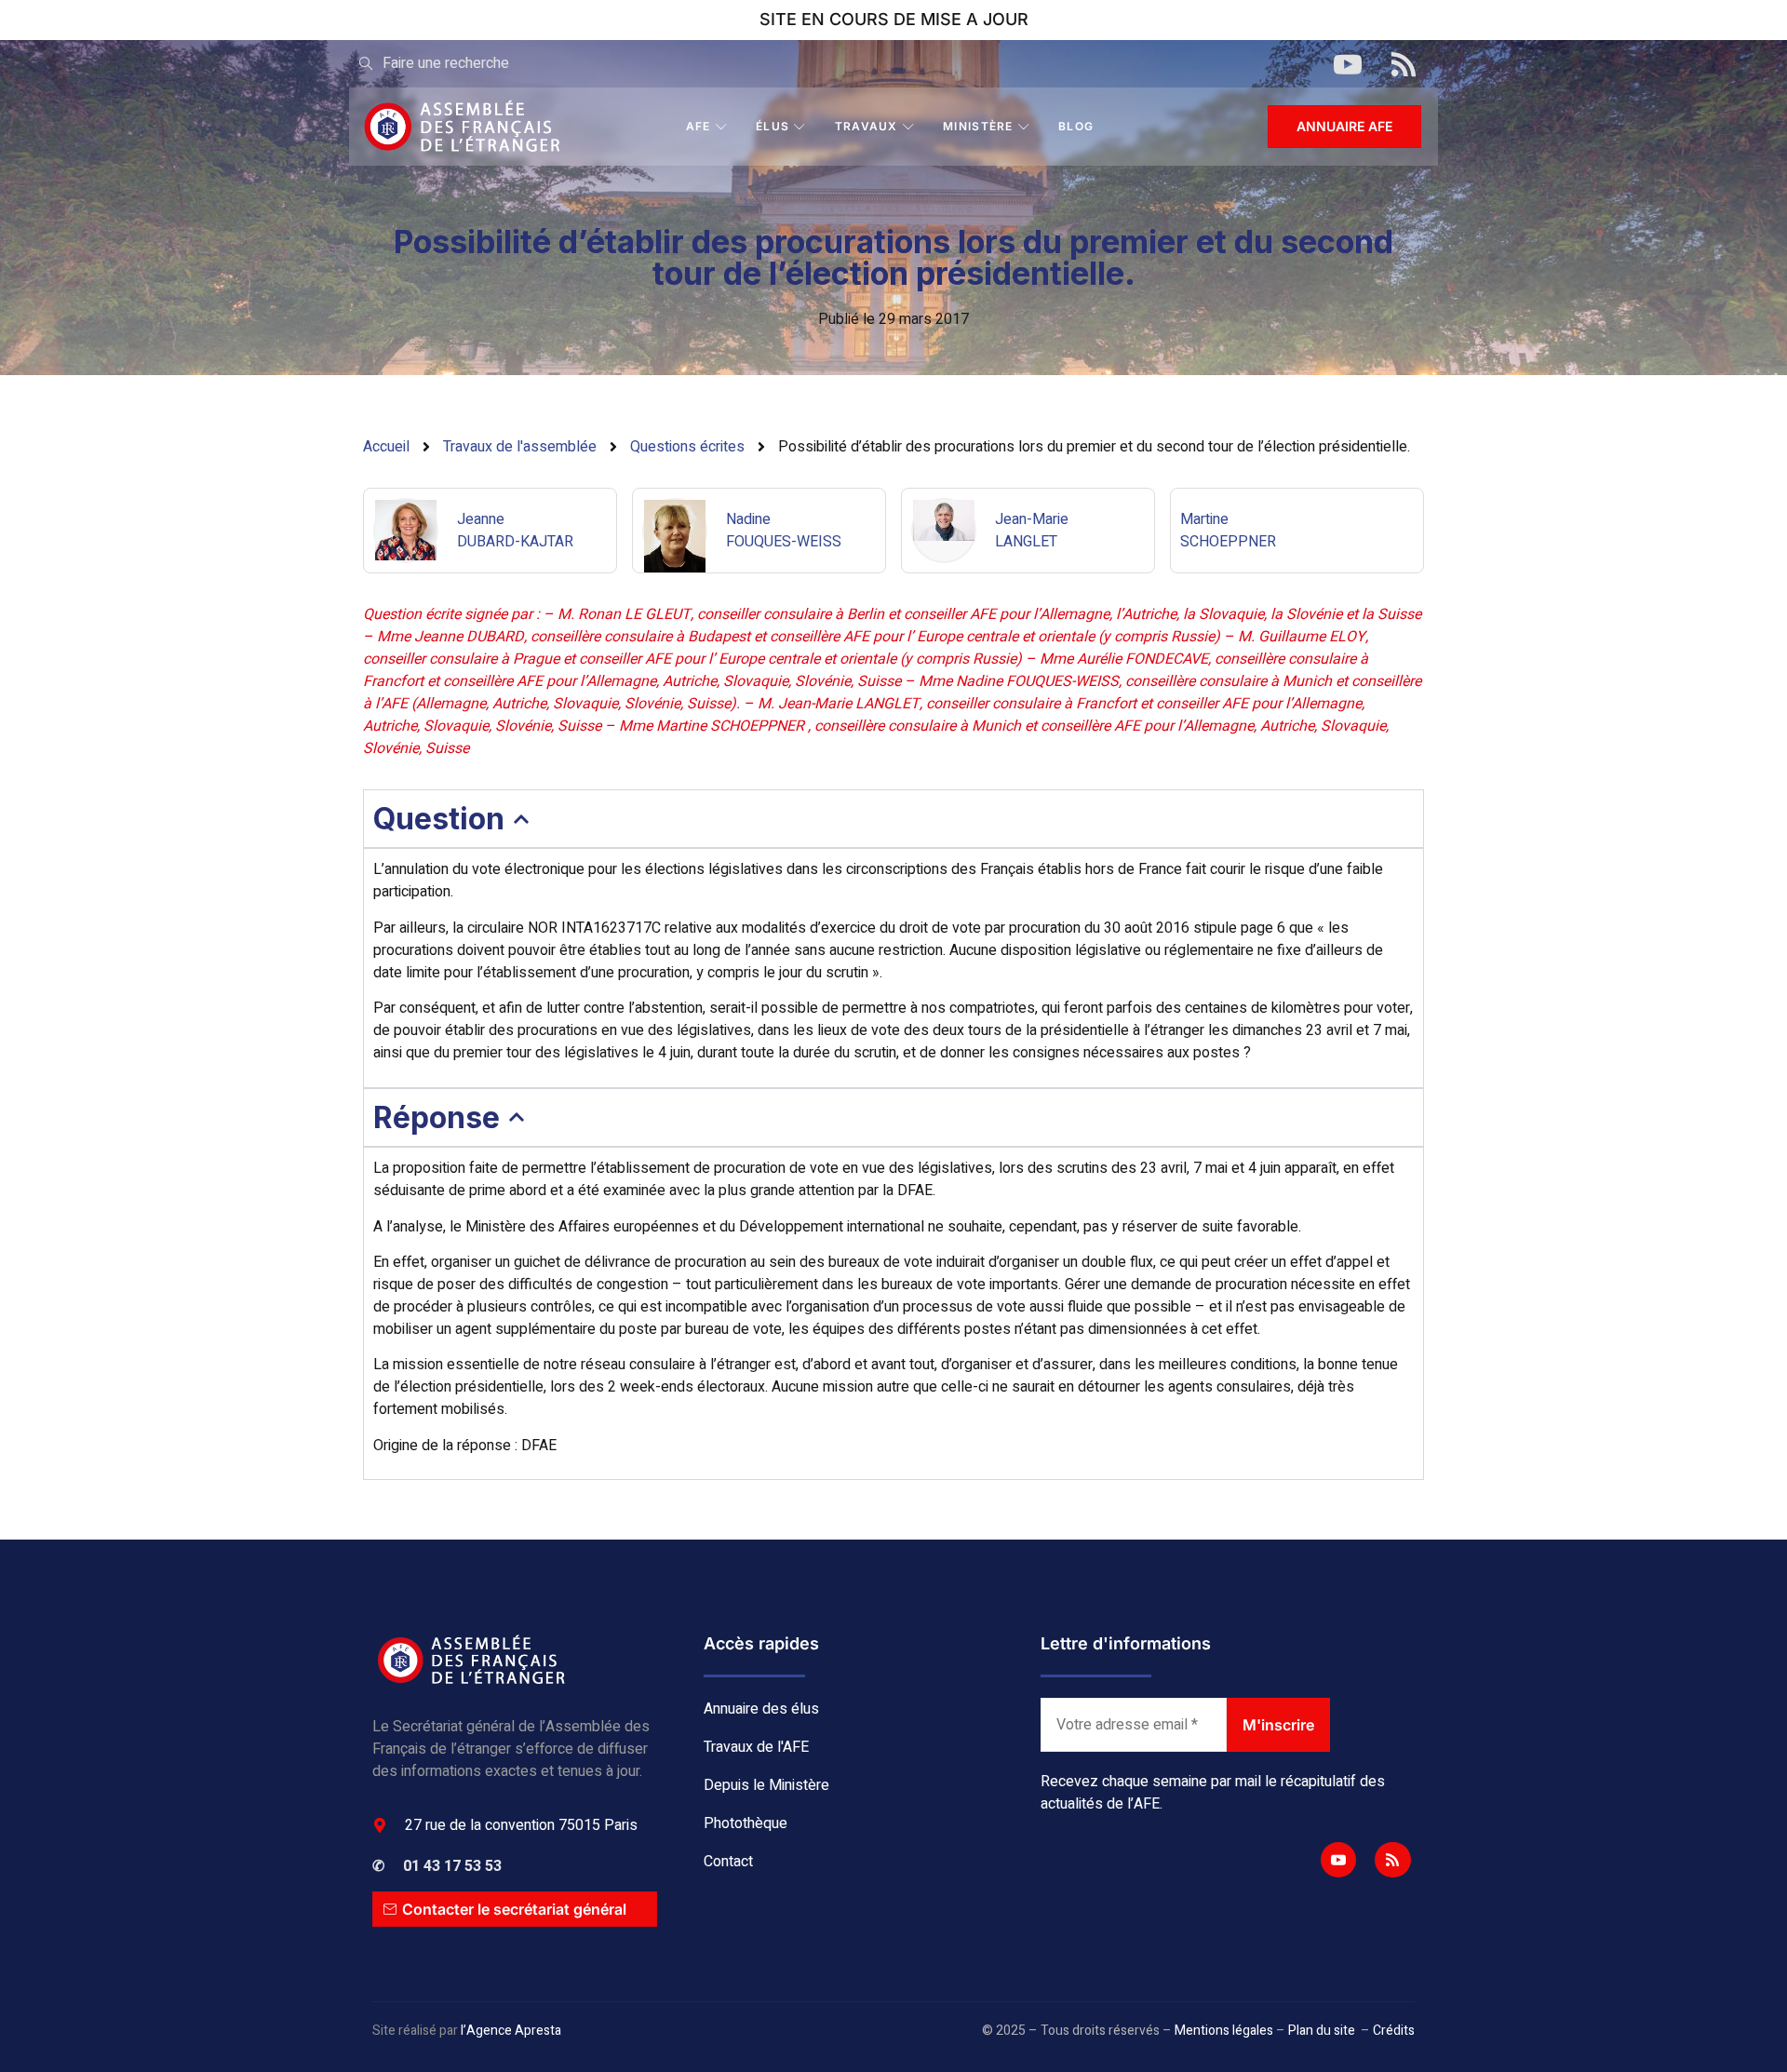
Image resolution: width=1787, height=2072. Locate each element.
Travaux (867, 126)
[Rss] (1392, 1860)
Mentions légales (1224, 2031)
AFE (699, 126)
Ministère (978, 126)
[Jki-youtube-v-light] (1338, 1860)
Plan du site (1322, 2031)
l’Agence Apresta (511, 2031)
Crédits (1394, 2031)
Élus (773, 126)
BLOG (1076, 126)
